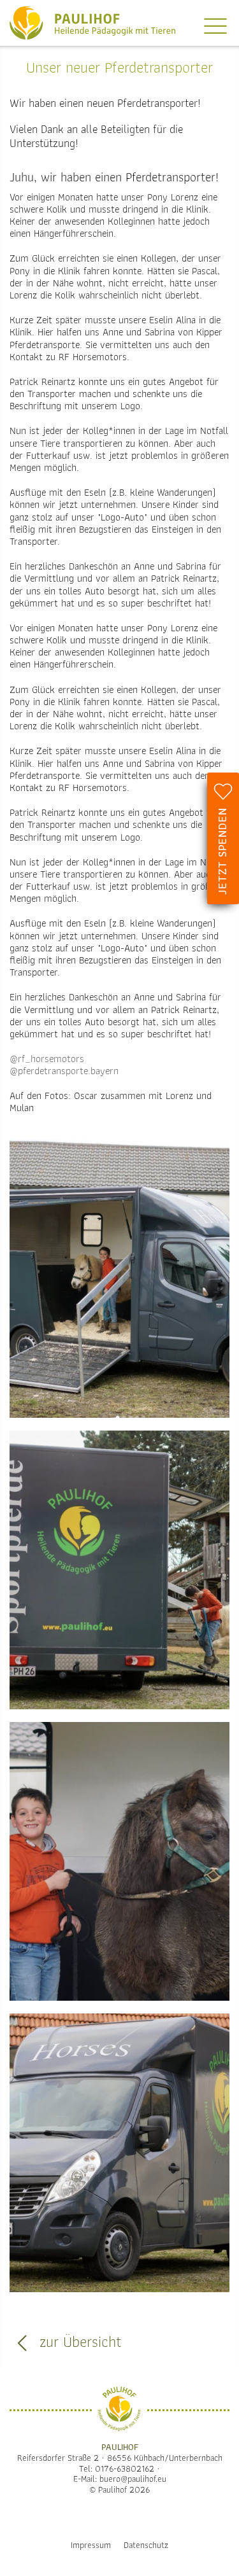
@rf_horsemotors (47, 1059)
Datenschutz (146, 2545)
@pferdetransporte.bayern (64, 1071)
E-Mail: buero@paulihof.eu (120, 2479)
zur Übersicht (78, 2342)
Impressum (91, 2545)
